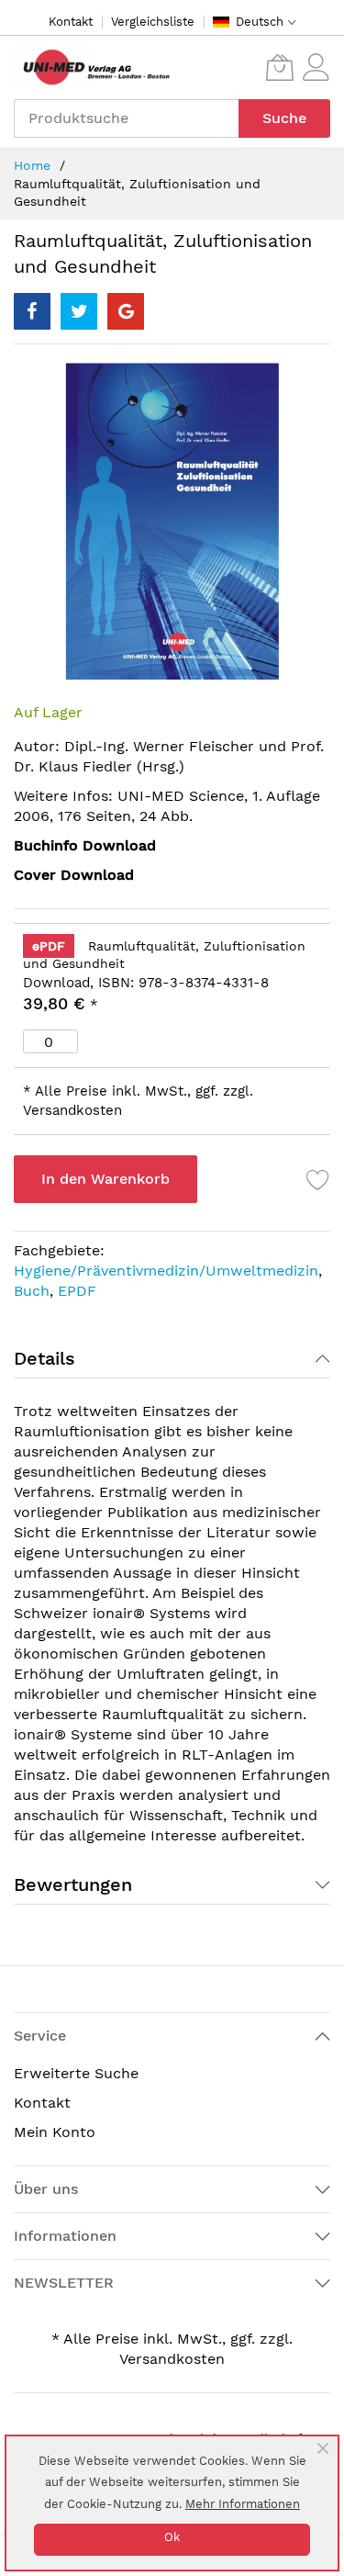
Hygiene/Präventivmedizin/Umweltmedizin (166, 1271)
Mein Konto (55, 2132)
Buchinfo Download (85, 845)
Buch (32, 1291)
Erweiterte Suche (76, 2073)
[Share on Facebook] (32, 311)
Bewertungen (73, 1884)
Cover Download (74, 875)
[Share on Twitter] (79, 311)
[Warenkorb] (280, 67)
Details (44, 1358)
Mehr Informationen (243, 2504)
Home (32, 165)
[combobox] (126, 118)
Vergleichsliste (153, 22)
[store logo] (92, 67)
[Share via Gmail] (126, 311)
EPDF (77, 1291)
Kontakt (71, 22)
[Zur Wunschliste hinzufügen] (318, 1179)
